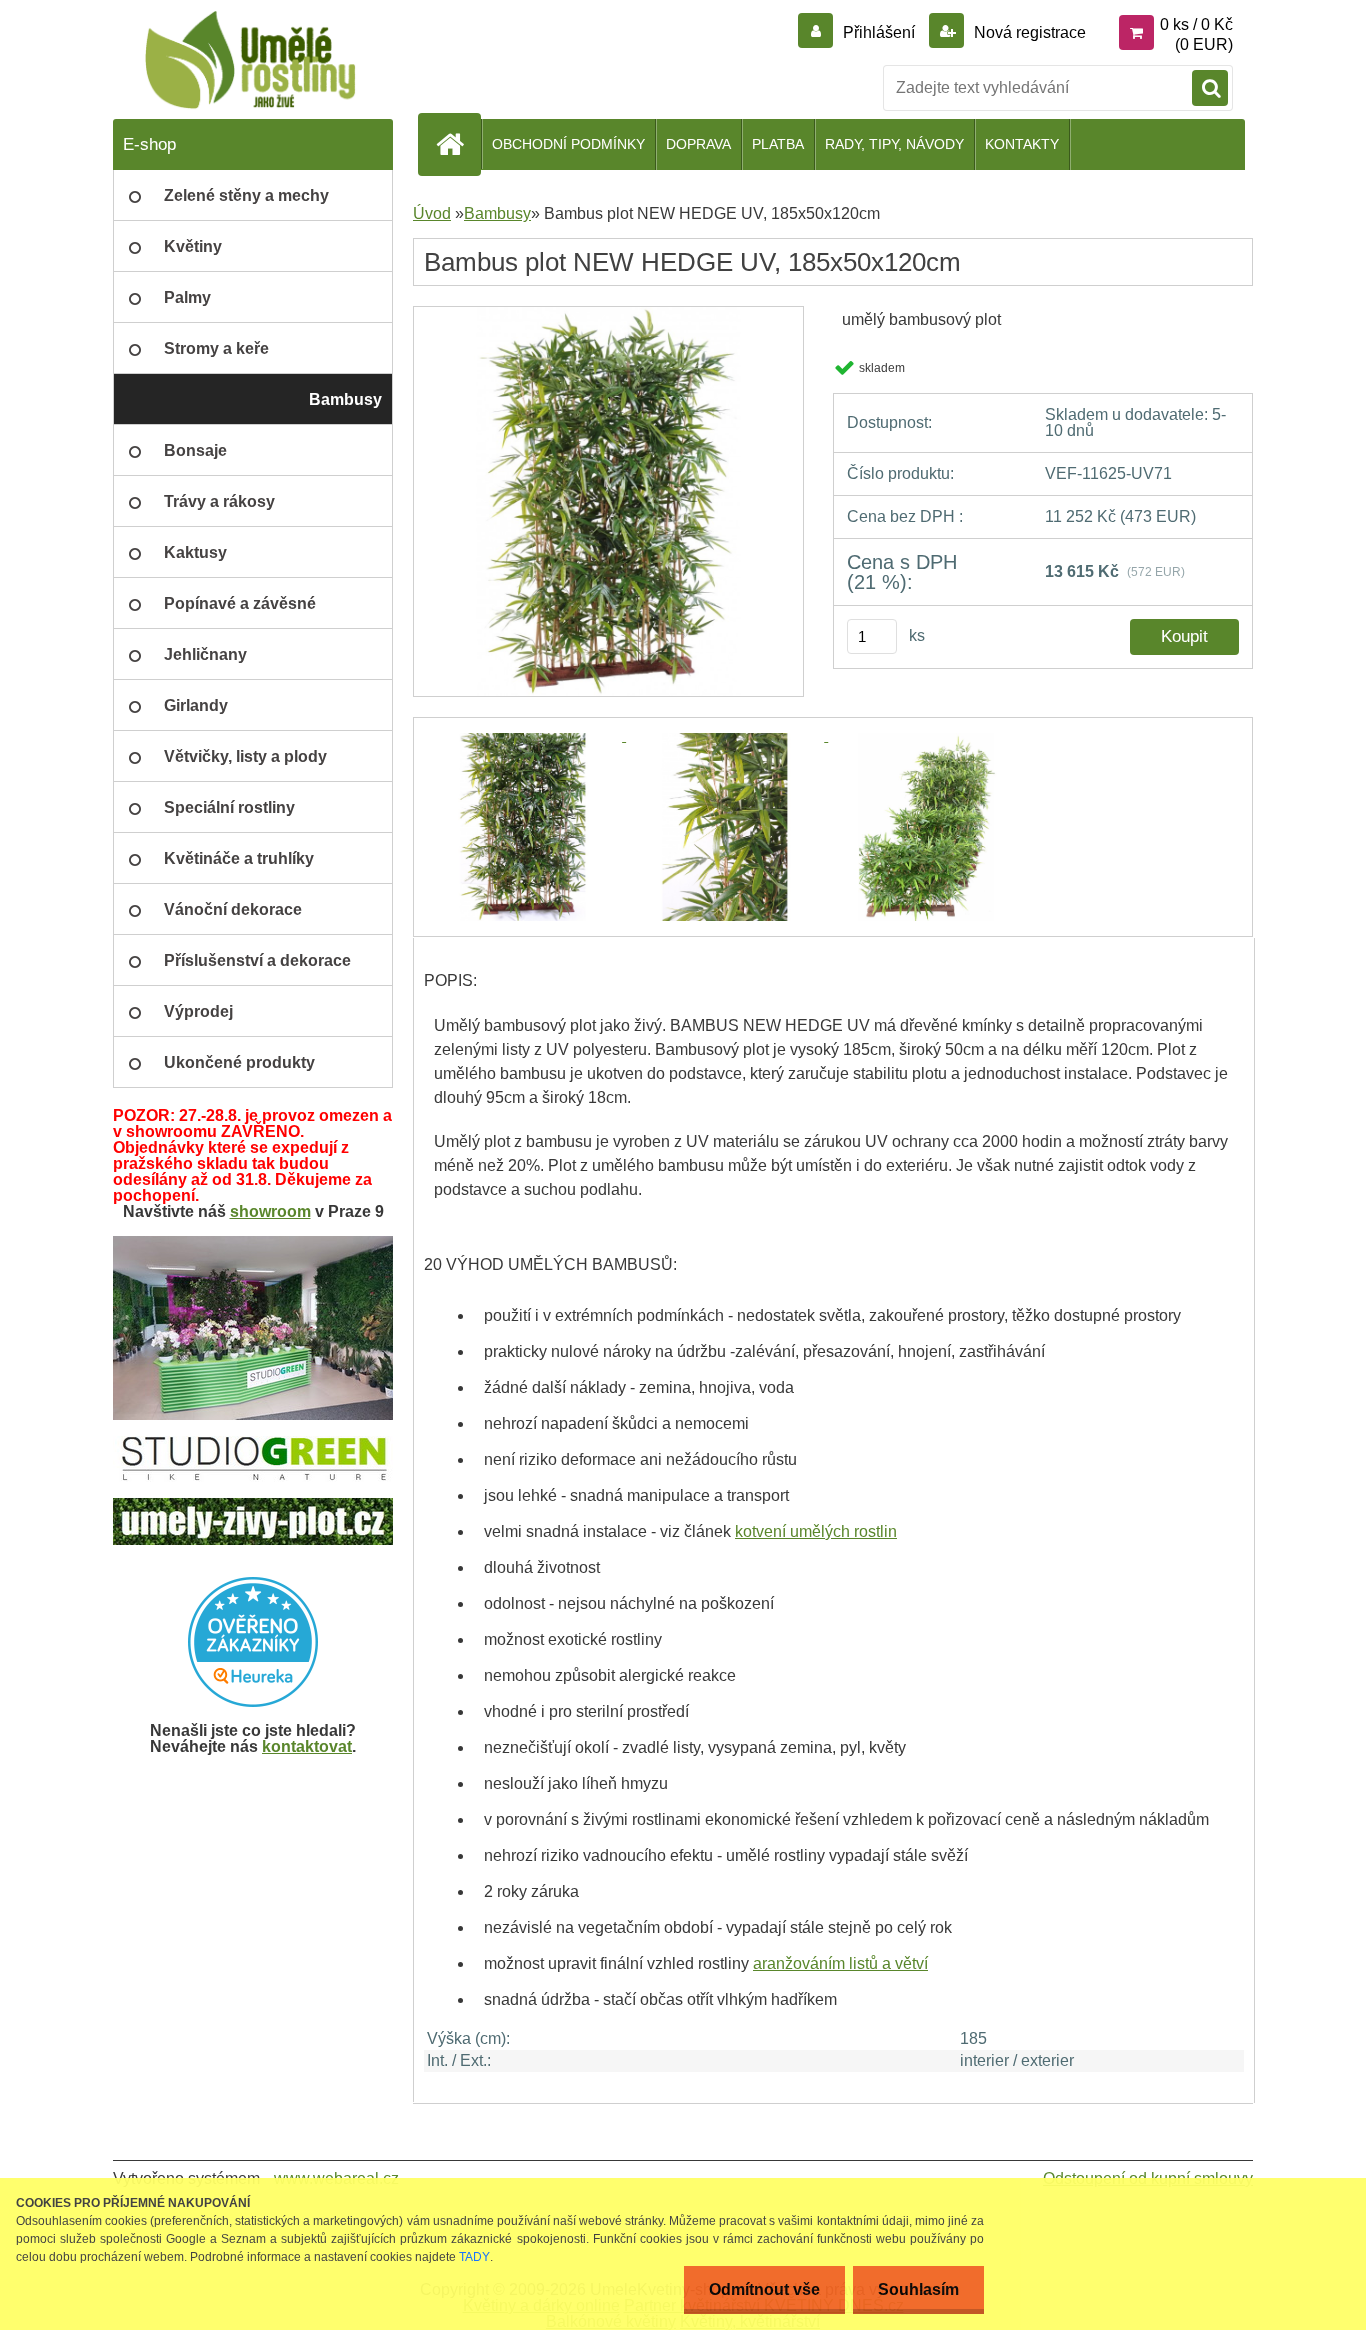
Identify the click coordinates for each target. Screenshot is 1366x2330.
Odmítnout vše (764, 2289)
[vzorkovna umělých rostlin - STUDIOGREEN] (253, 1443)
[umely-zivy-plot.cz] (253, 1505)
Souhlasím (918, 2289)
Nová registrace (1028, 32)
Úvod (432, 213)
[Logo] (250, 60)
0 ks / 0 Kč (1196, 24)
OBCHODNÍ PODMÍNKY (568, 144)
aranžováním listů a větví (840, 1963)
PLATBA (778, 144)
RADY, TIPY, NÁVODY (894, 144)
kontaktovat (307, 1746)
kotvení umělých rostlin (816, 1531)
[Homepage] (458, 144)
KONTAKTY (1022, 144)
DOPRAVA (698, 144)
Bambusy (497, 213)
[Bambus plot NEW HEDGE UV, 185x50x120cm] (608, 313)
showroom (270, 1211)
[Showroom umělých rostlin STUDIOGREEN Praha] (253, 1243)
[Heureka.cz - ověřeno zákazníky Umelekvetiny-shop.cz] (253, 1642)
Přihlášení (879, 32)
